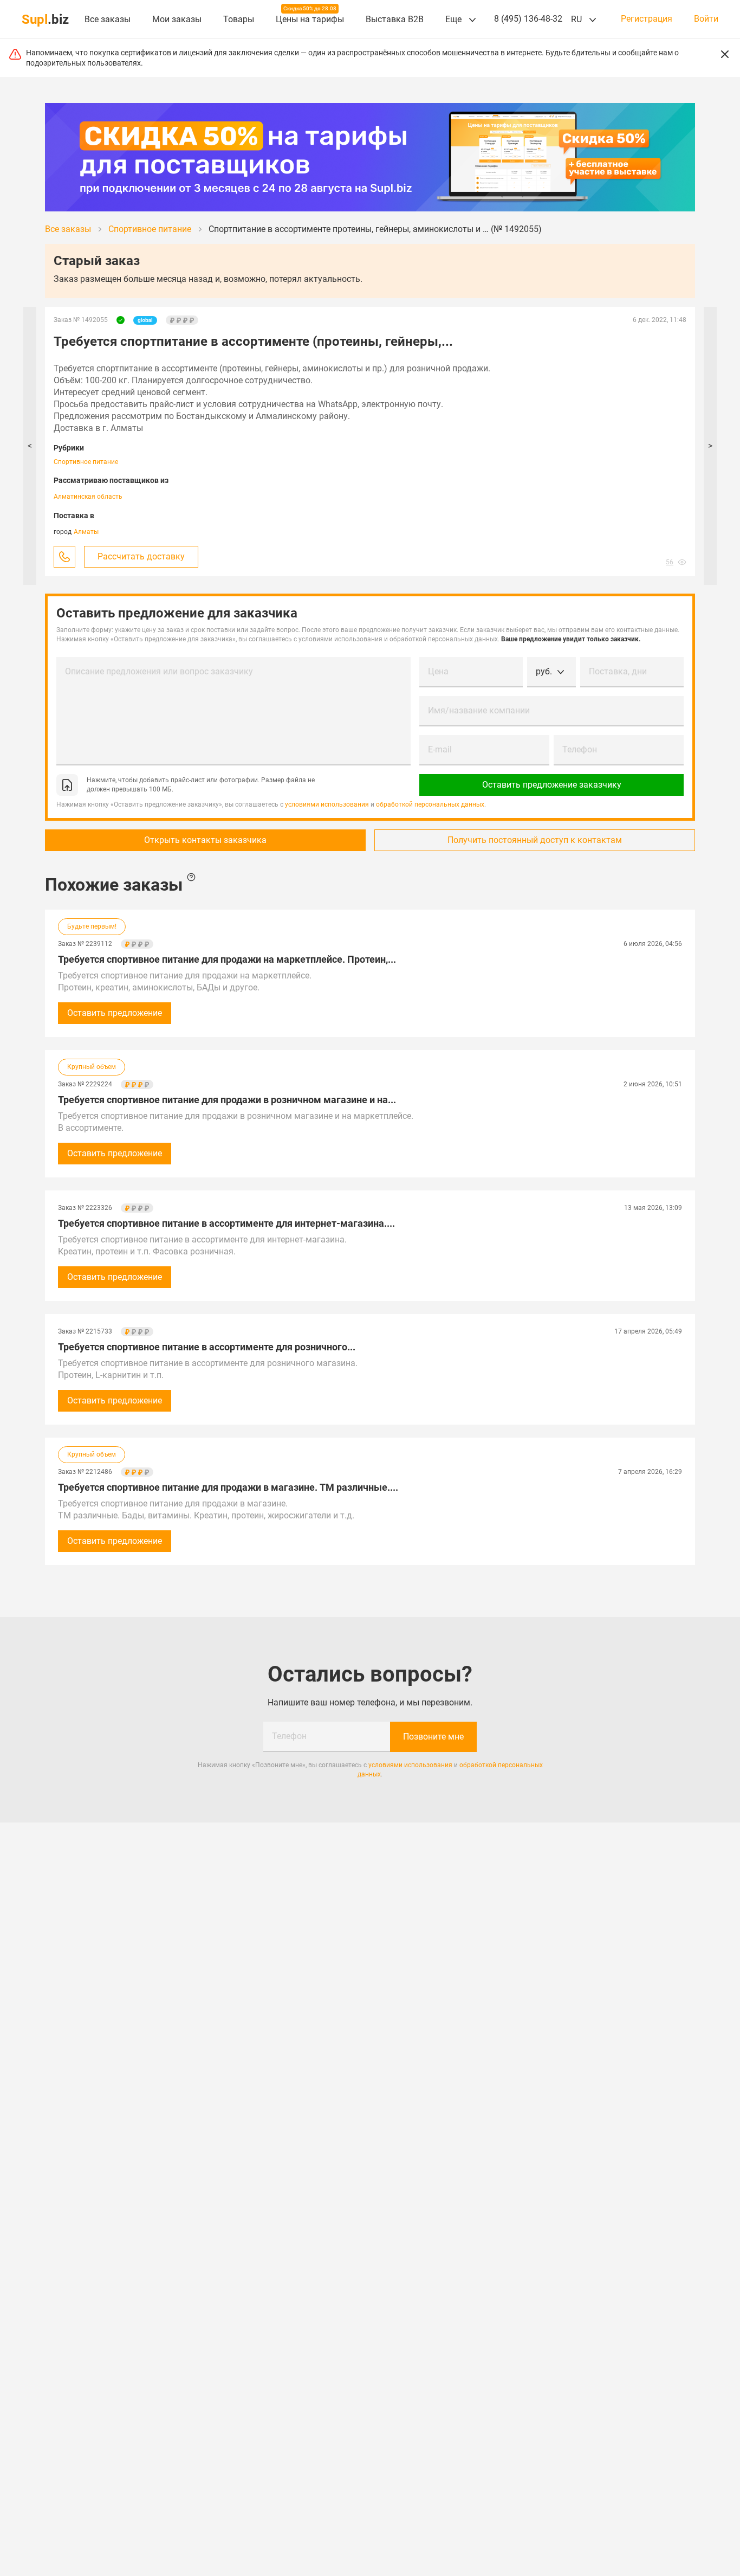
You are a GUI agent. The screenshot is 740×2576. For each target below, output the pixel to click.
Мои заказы (177, 19)
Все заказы (108, 19)
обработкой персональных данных (430, 804)
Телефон (580, 749)
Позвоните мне (433, 1737)
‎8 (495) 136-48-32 (528, 19)
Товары (239, 19)
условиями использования (327, 804)
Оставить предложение (115, 1013)
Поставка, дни (618, 671)
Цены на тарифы (310, 19)
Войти (706, 19)
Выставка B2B (395, 19)
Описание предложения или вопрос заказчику (159, 671)
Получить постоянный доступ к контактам (535, 840)
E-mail (440, 749)
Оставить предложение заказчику (552, 785)
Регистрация (647, 19)
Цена (438, 671)
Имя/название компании (479, 710)
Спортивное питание (86, 462)
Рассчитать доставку (141, 556)
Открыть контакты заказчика (205, 840)
